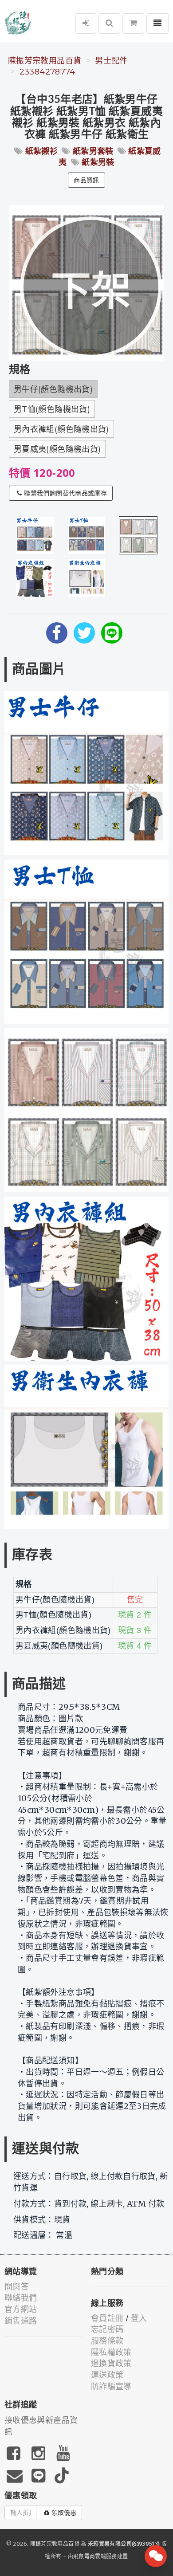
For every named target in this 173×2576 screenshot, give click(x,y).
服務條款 (107, 2341)
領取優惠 (64, 2513)
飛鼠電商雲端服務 (95, 2556)
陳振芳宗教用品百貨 (45, 61)
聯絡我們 (21, 2298)
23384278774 (47, 72)
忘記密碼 (107, 2329)
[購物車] (133, 24)
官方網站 (21, 2309)
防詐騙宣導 (111, 2387)
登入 (139, 2318)
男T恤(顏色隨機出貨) (52, 409)
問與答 (17, 2287)
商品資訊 (86, 180)
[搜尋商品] (109, 24)
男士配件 (111, 61)
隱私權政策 (111, 2352)
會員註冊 (107, 2318)
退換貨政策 (111, 2364)
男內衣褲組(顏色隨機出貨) (61, 429)
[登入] (86, 24)
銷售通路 (21, 2321)
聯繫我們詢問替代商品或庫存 (65, 493)
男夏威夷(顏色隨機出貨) (57, 449)
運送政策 (107, 2375)
